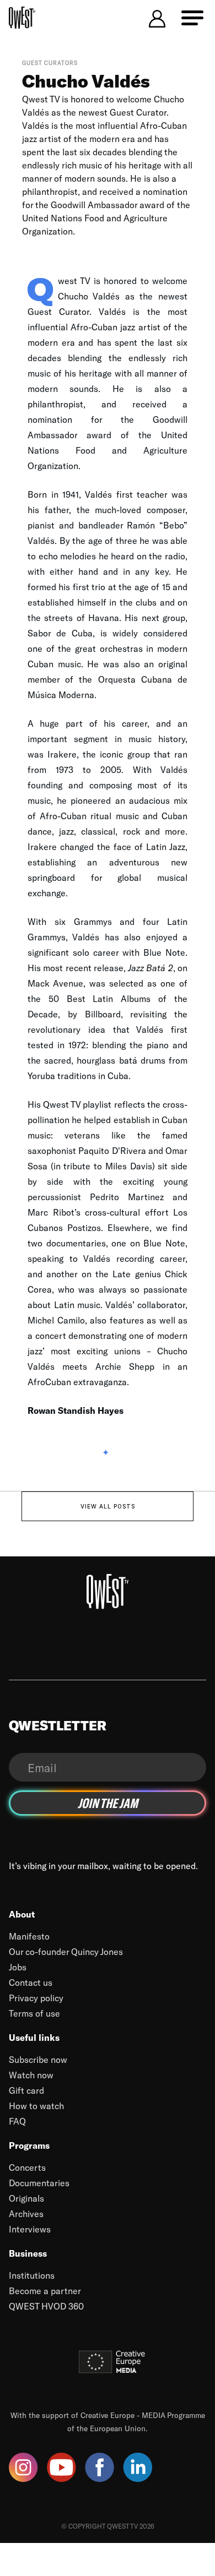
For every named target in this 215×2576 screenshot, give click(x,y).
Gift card (26, 2090)
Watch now (31, 2075)
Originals (26, 2198)
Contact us (31, 1982)
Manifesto (29, 1936)
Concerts (27, 2167)
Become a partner (45, 2291)
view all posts (108, 1506)
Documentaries (39, 2183)
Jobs (18, 1967)
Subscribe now (38, 2059)
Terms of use (34, 2013)
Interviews (30, 2229)
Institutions (32, 2275)
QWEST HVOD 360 (46, 2306)
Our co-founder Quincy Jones (66, 1951)
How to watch (36, 2106)
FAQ (17, 2121)
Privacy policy (36, 1998)
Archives (26, 2213)
